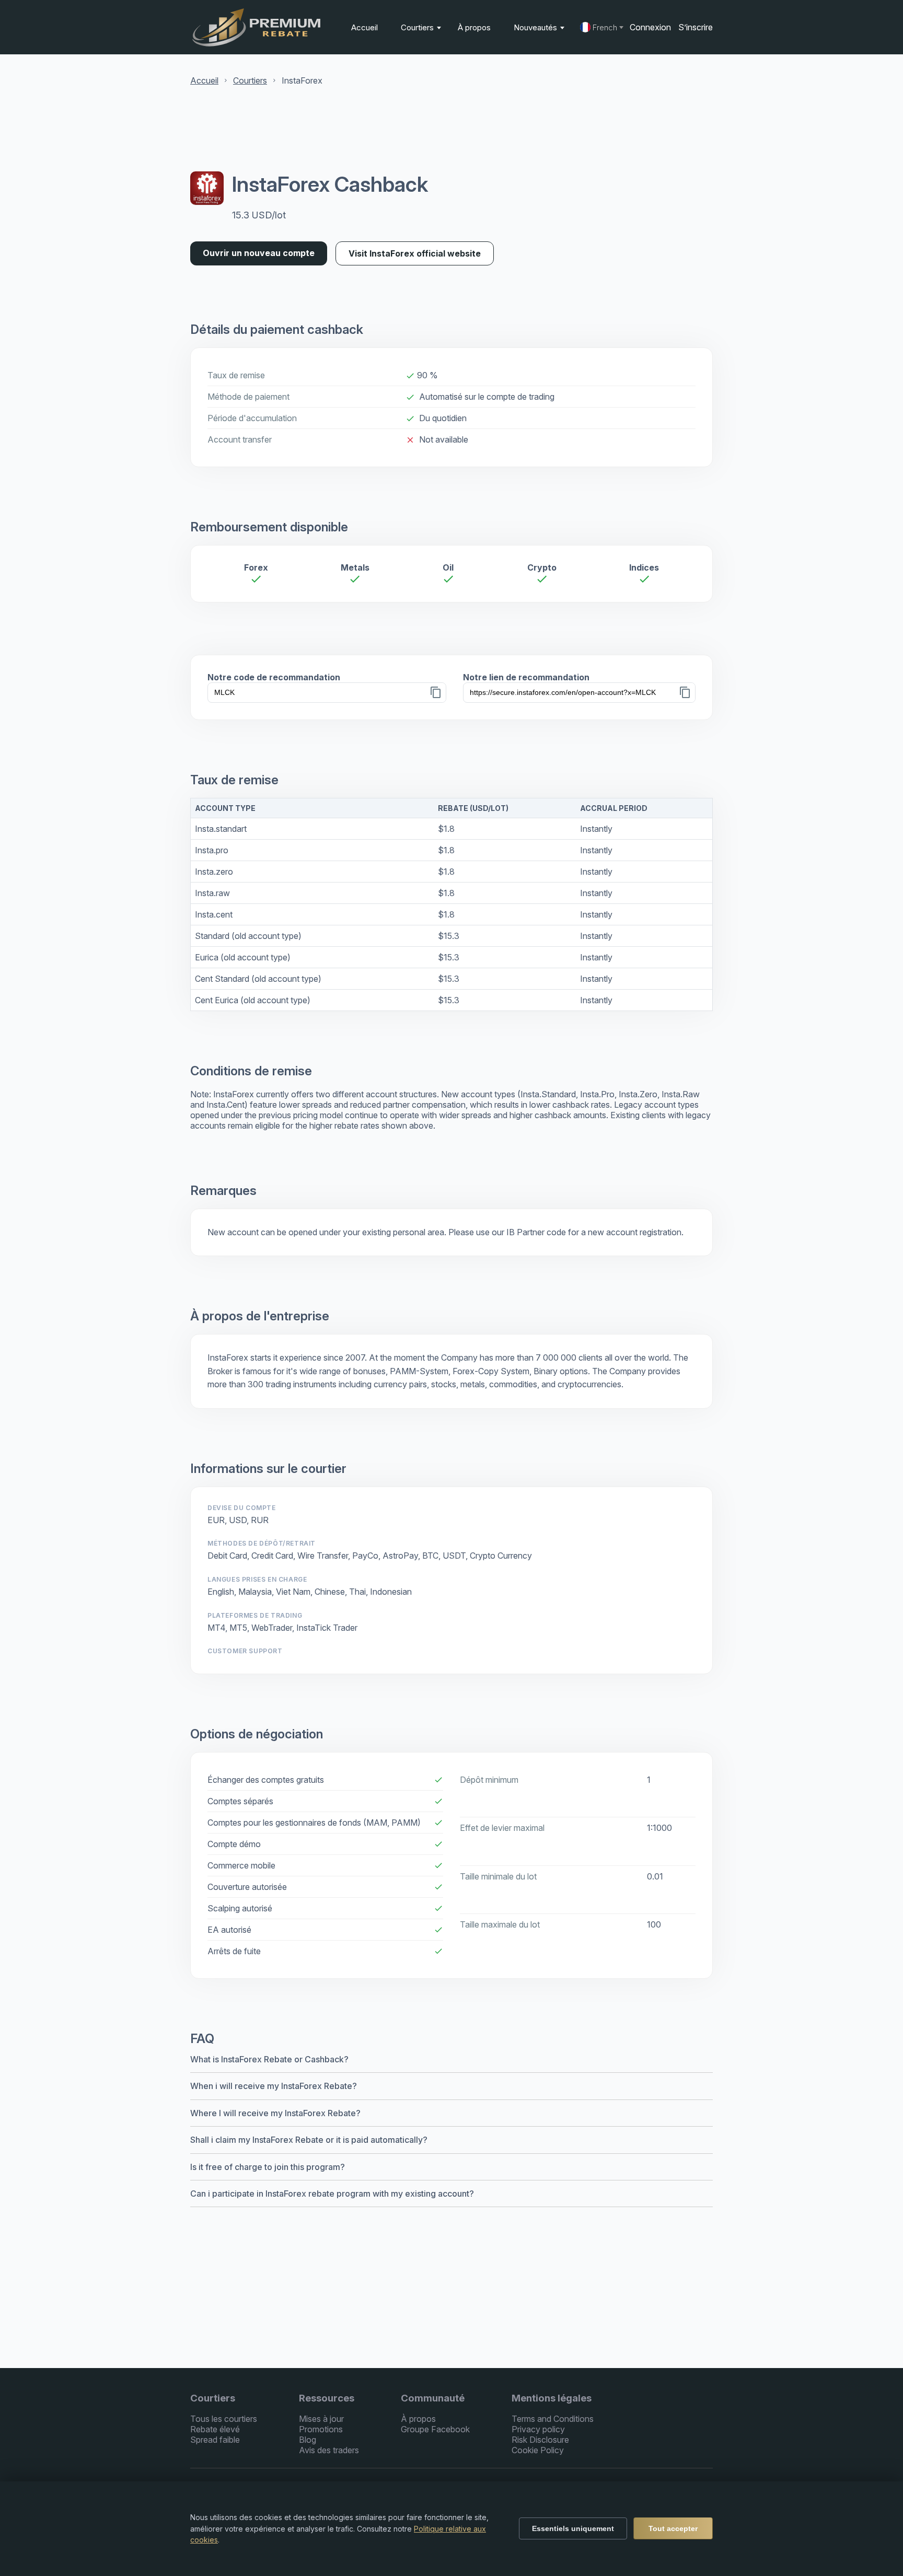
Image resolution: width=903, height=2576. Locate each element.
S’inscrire (696, 27)
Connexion (650, 27)
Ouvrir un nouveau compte (259, 253)
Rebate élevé (215, 2429)
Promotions (321, 2429)
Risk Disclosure (540, 2440)
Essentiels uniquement (573, 2528)
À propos (474, 27)
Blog (308, 2440)
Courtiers (418, 27)
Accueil (364, 27)
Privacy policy (538, 2429)
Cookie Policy (538, 2450)
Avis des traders (329, 2450)
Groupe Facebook (435, 2429)
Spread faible (215, 2440)
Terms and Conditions (553, 2419)
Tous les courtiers (224, 2419)
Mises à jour (321, 2419)
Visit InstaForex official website (415, 253)
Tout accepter (673, 2528)
